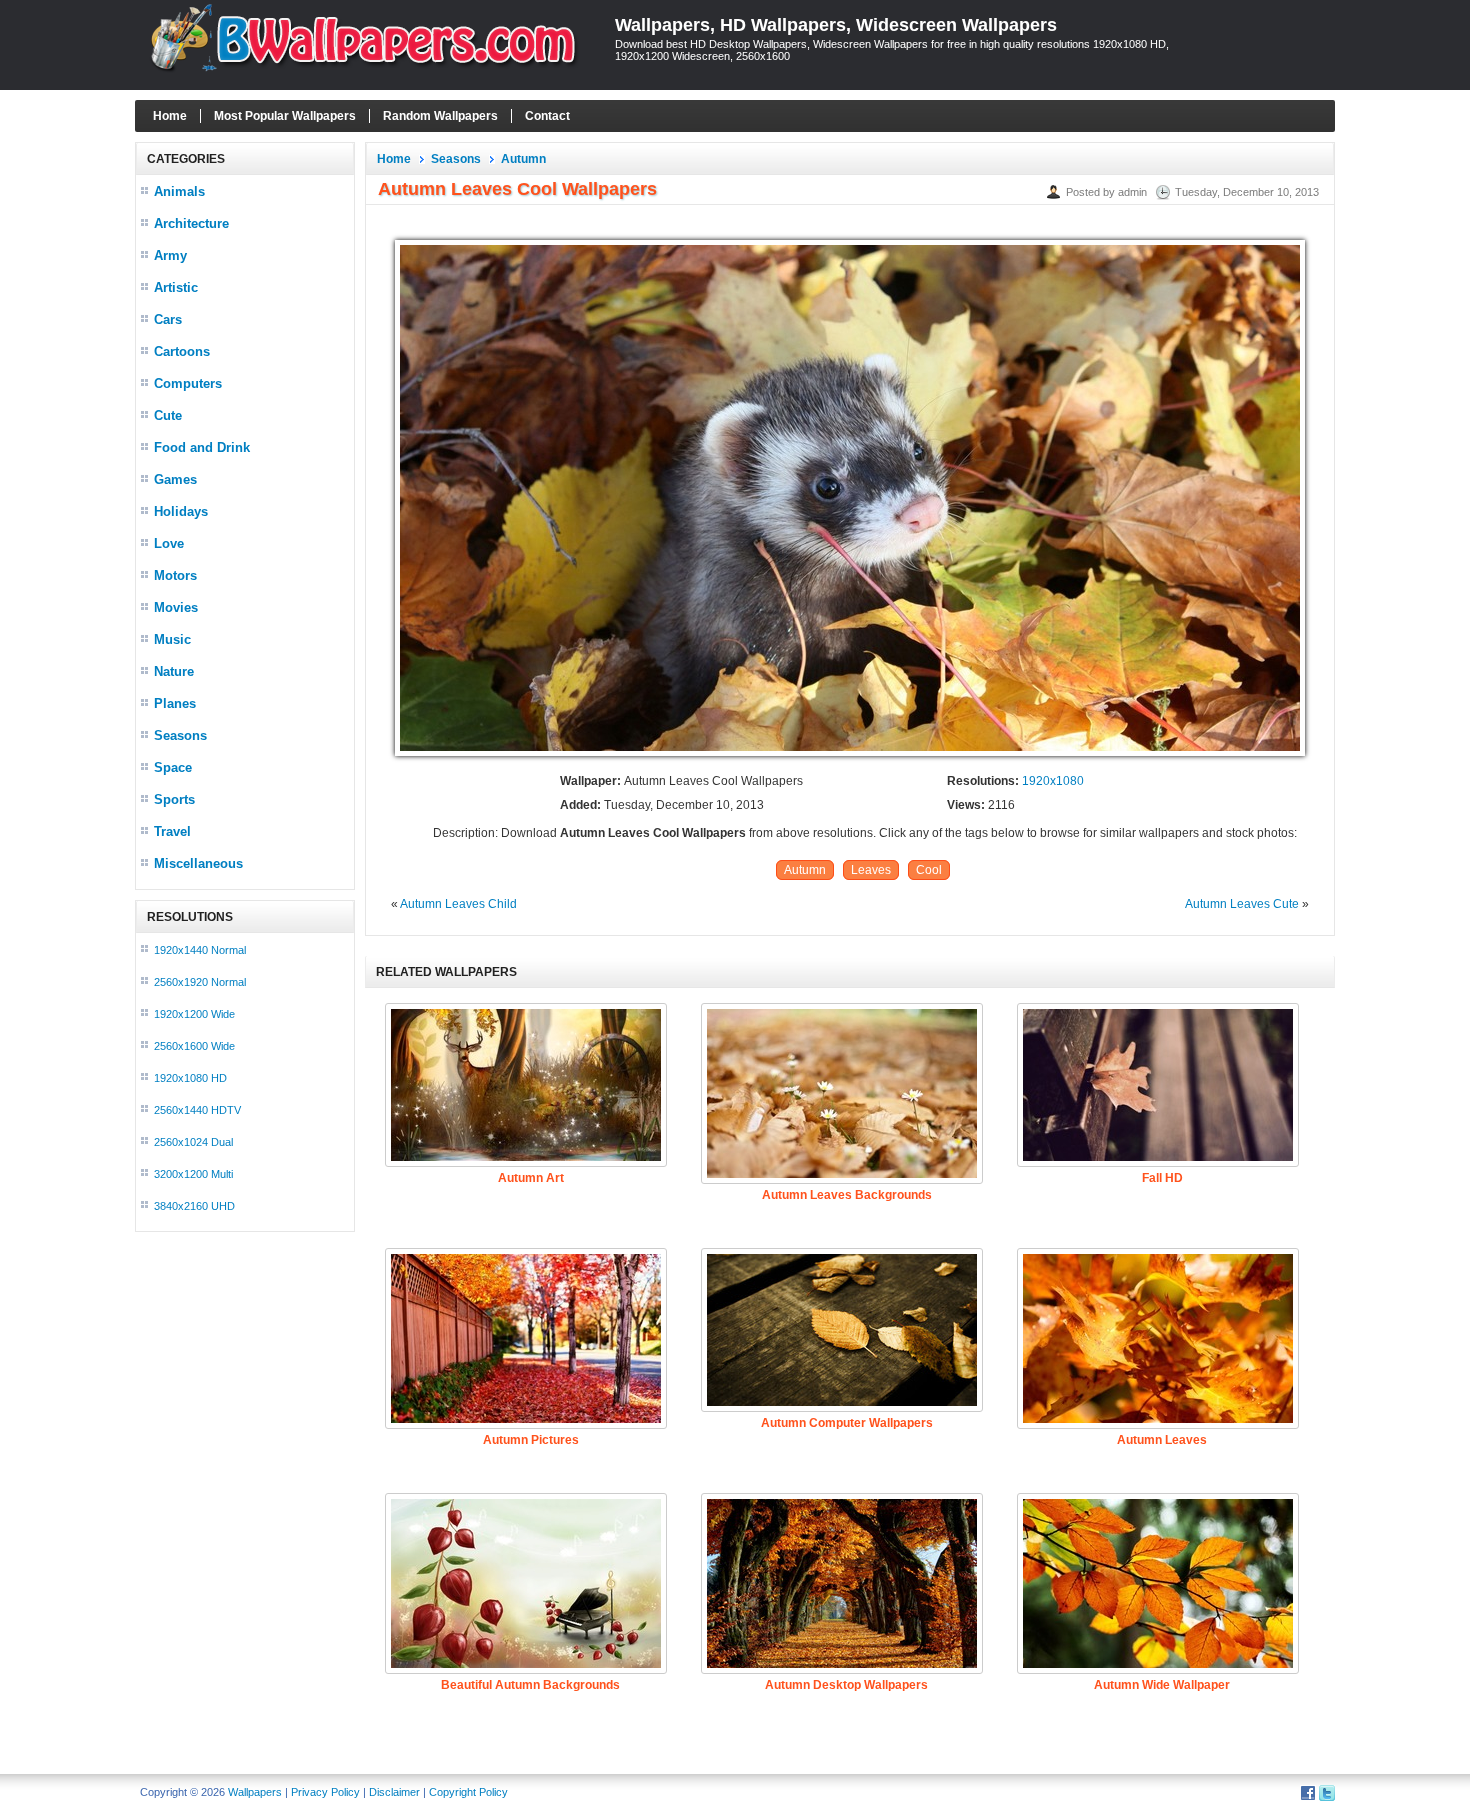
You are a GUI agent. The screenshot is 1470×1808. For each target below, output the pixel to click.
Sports (174, 799)
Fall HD (1162, 1178)
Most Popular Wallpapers (285, 116)
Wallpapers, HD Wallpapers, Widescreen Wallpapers (836, 25)
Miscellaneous (198, 863)
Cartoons (182, 351)
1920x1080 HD (190, 1078)
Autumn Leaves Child (458, 904)
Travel (172, 831)
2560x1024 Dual (193, 1142)
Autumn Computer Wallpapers (847, 1423)
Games (175, 479)
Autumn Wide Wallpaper (1162, 1685)
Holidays (181, 511)
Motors (175, 575)
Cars (168, 319)
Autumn (523, 159)
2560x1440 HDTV (197, 1110)
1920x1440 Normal (200, 950)
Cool (929, 870)
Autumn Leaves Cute (1242, 904)
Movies (176, 607)
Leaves (871, 870)
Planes (175, 703)
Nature (174, 671)
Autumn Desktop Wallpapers (846, 1685)
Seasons (180, 735)
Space (173, 767)
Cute (168, 415)
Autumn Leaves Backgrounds (847, 1195)
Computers (188, 383)
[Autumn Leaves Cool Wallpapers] (850, 757)
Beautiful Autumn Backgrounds (530, 1685)
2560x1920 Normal (200, 982)
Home (170, 116)
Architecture (191, 223)
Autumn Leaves (1162, 1440)
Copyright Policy (468, 1792)
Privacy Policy (325, 1792)
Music (172, 639)
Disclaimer (394, 1792)
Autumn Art (531, 1178)
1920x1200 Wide (194, 1014)
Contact (547, 116)
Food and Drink (202, 447)
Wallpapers (255, 1792)
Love (169, 543)
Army (170, 255)
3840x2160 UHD (194, 1206)
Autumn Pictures (531, 1440)
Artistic (176, 287)
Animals (179, 191)
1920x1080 (1053, 781)
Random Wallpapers (440, 116)
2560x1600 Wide (194, 1046)
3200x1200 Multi (193, 1174)
